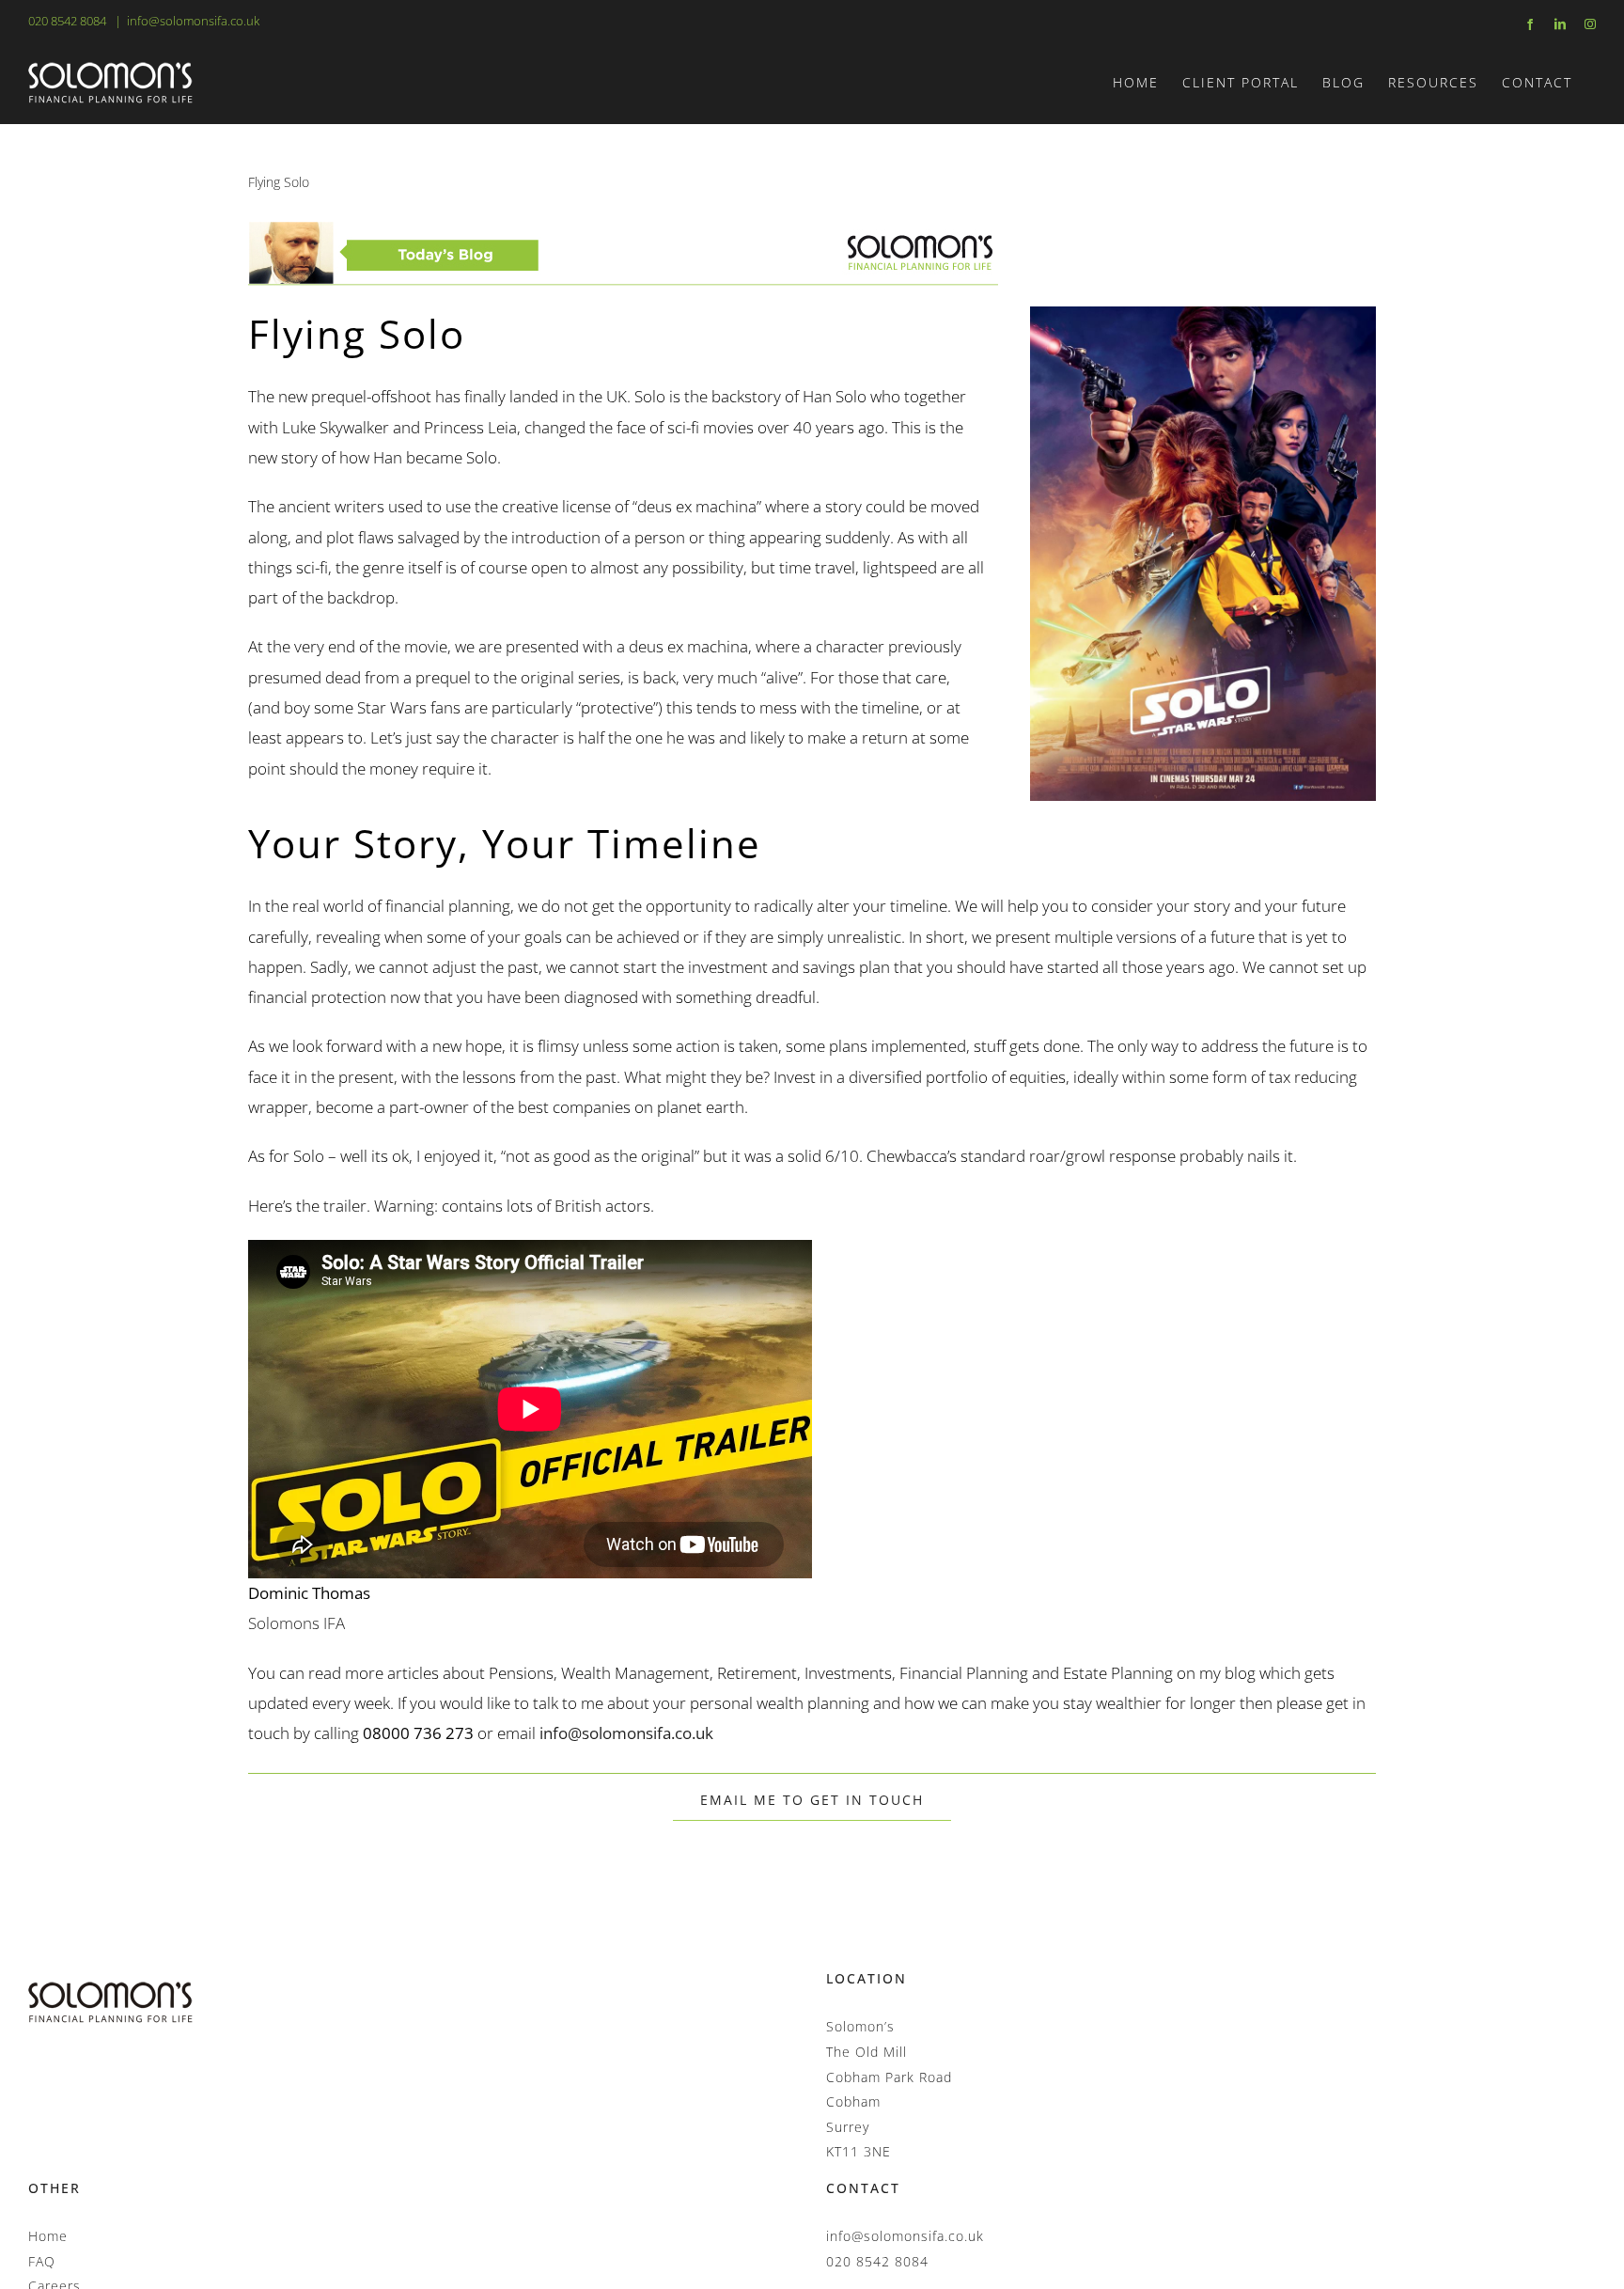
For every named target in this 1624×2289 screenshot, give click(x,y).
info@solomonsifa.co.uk (193, 21)
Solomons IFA (297, 1623)
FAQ (42, 2261)
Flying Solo (279, 182)
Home (48, 2236)
